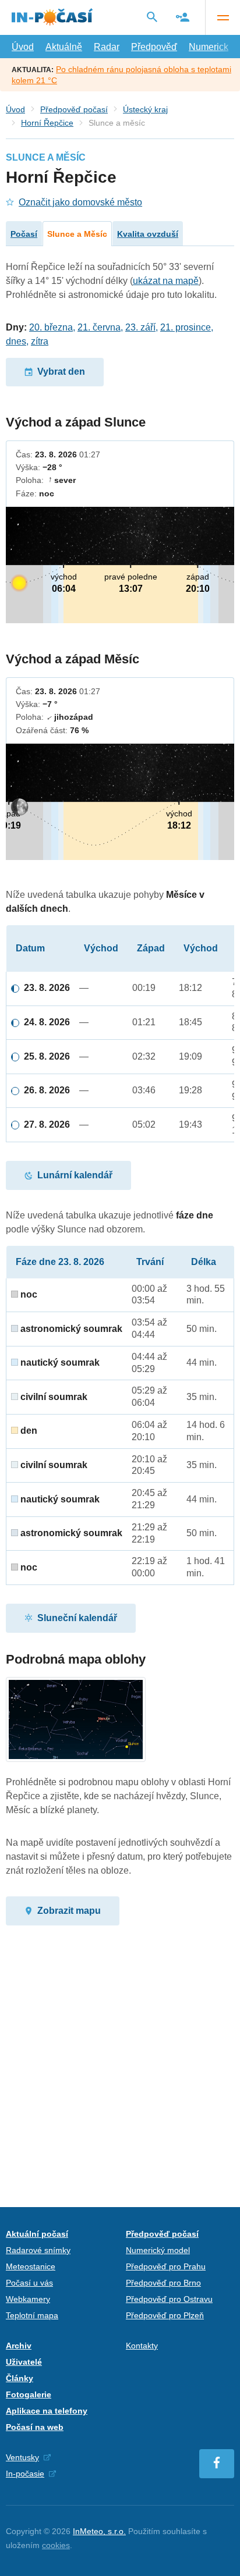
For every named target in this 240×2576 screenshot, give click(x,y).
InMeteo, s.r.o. (99, 2531)
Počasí (24, 234)
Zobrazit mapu (69, 1911)
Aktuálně (64, 47)
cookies (56, 2545)
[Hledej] (152, 17)
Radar (107, 47)
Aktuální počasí (37, 2234)
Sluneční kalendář (77, 1618)
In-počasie (25, 2474)
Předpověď (154, 47)
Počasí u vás (29, 2283)
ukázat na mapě (166, 281)
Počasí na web (35, 2427)
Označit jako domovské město (80, 202)
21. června (99, 327)
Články (20, 2378)
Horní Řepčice (47, 123)
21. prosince (186, 327)
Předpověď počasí (74, 109)
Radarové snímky (38, 2250)
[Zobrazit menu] (223, 17)
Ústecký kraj (145, 109)
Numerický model (158, 2250)
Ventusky (22, 2457)
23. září (140, 327)
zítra (40, 341)
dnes (16, 341)
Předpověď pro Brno (163, 2283)
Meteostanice (31, 2266)
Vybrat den (61, 372)
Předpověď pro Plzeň (165, 2315)
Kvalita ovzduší (148, 234)
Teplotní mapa (32, 2315)
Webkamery (28, 2299)
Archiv (19, 2346)
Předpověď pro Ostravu (169, 2299)
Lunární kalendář (75, 1175)
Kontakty (142, 2346)
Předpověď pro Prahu (166, 2266)
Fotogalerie (29, 2394)
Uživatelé (24, 2362)
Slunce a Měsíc (77, 234)
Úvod (23, 47)
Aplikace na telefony (47, 2411)
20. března (51, 327)
